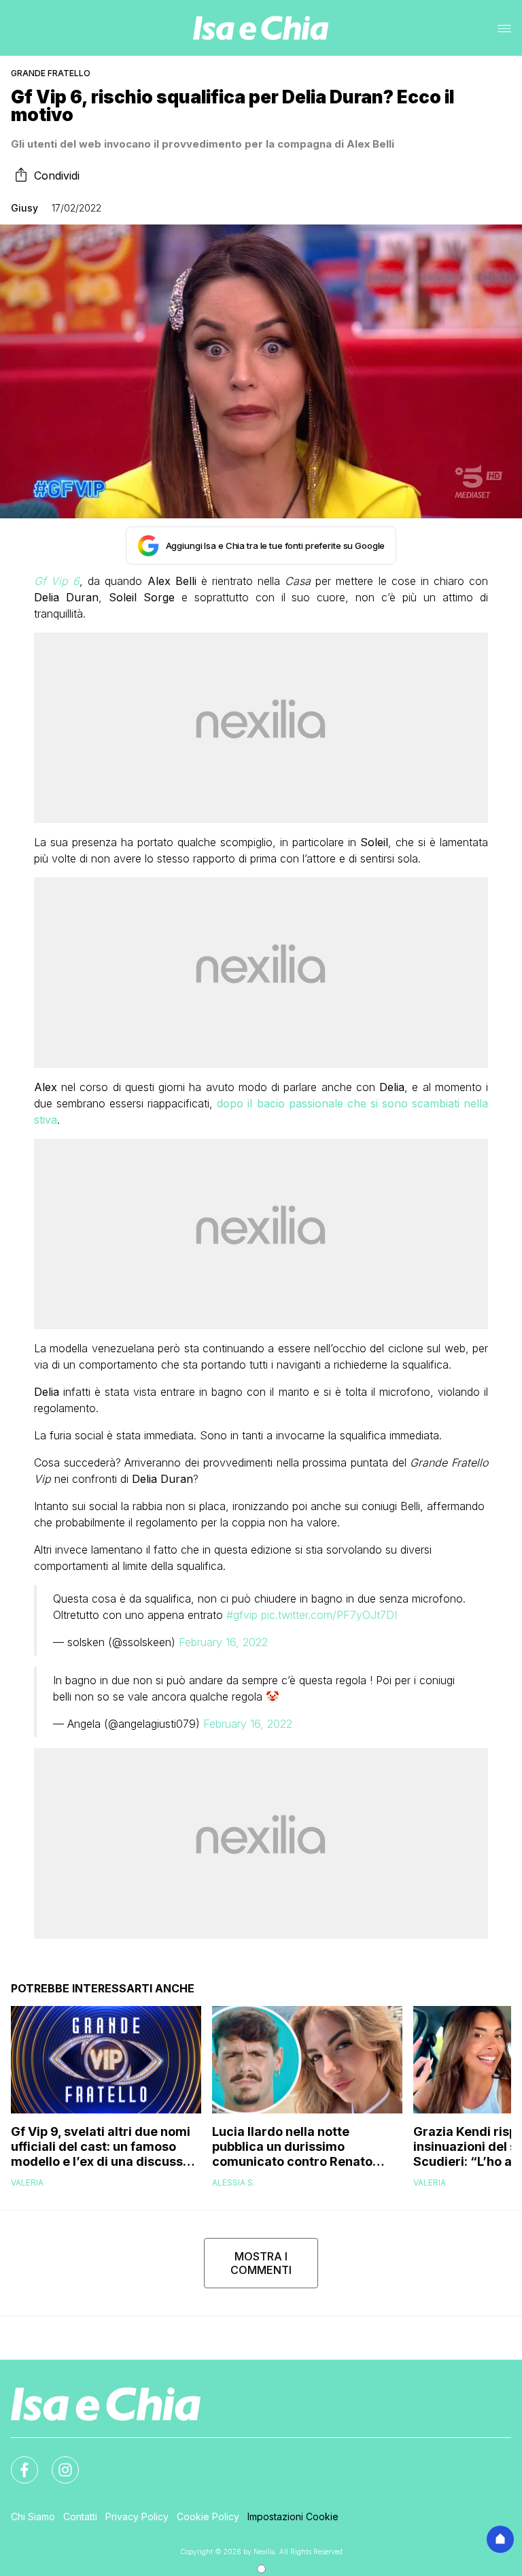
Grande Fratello (51, 73)
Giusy (24, 208)
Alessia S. (233, 2182)
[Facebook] (16, 2462)
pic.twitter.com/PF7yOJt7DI (329, 1615)
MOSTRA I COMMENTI (261, 2263)
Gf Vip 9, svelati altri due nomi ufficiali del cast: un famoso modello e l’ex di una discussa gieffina (101, 2147)
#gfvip (242, 1615)
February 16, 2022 (223, 1642)
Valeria (27, 2182)
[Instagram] (57, 2462)
